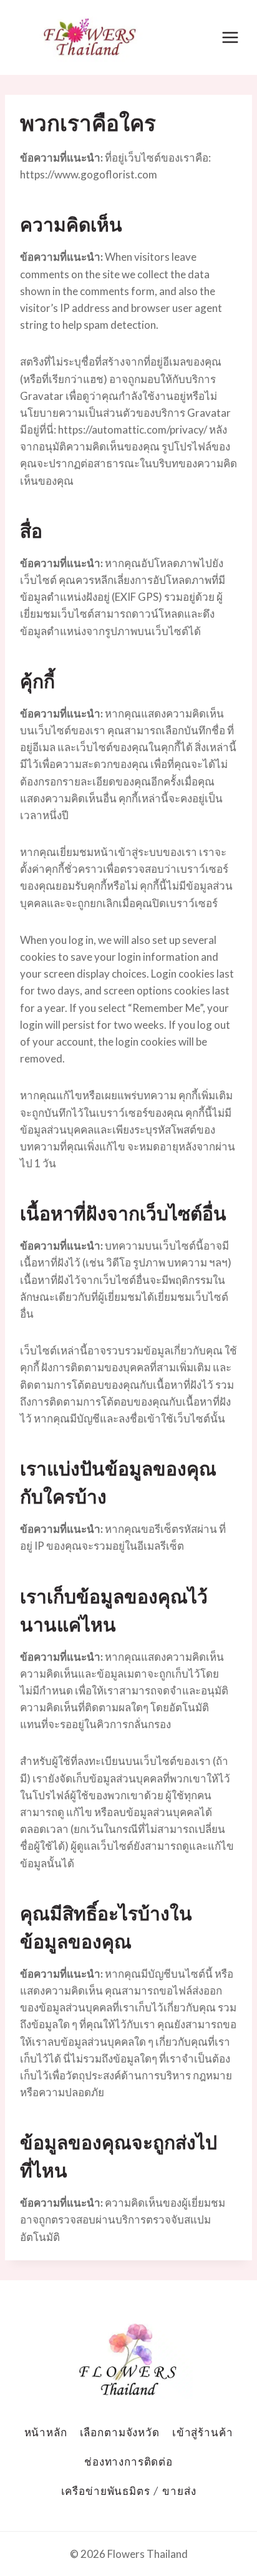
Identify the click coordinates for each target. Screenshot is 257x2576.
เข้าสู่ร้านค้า (203, 2432)
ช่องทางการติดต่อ (128, 2462)
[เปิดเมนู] (230, 37)
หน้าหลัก (46, 2432)
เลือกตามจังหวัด (120, 2432)
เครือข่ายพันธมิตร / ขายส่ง (129, 2491)
